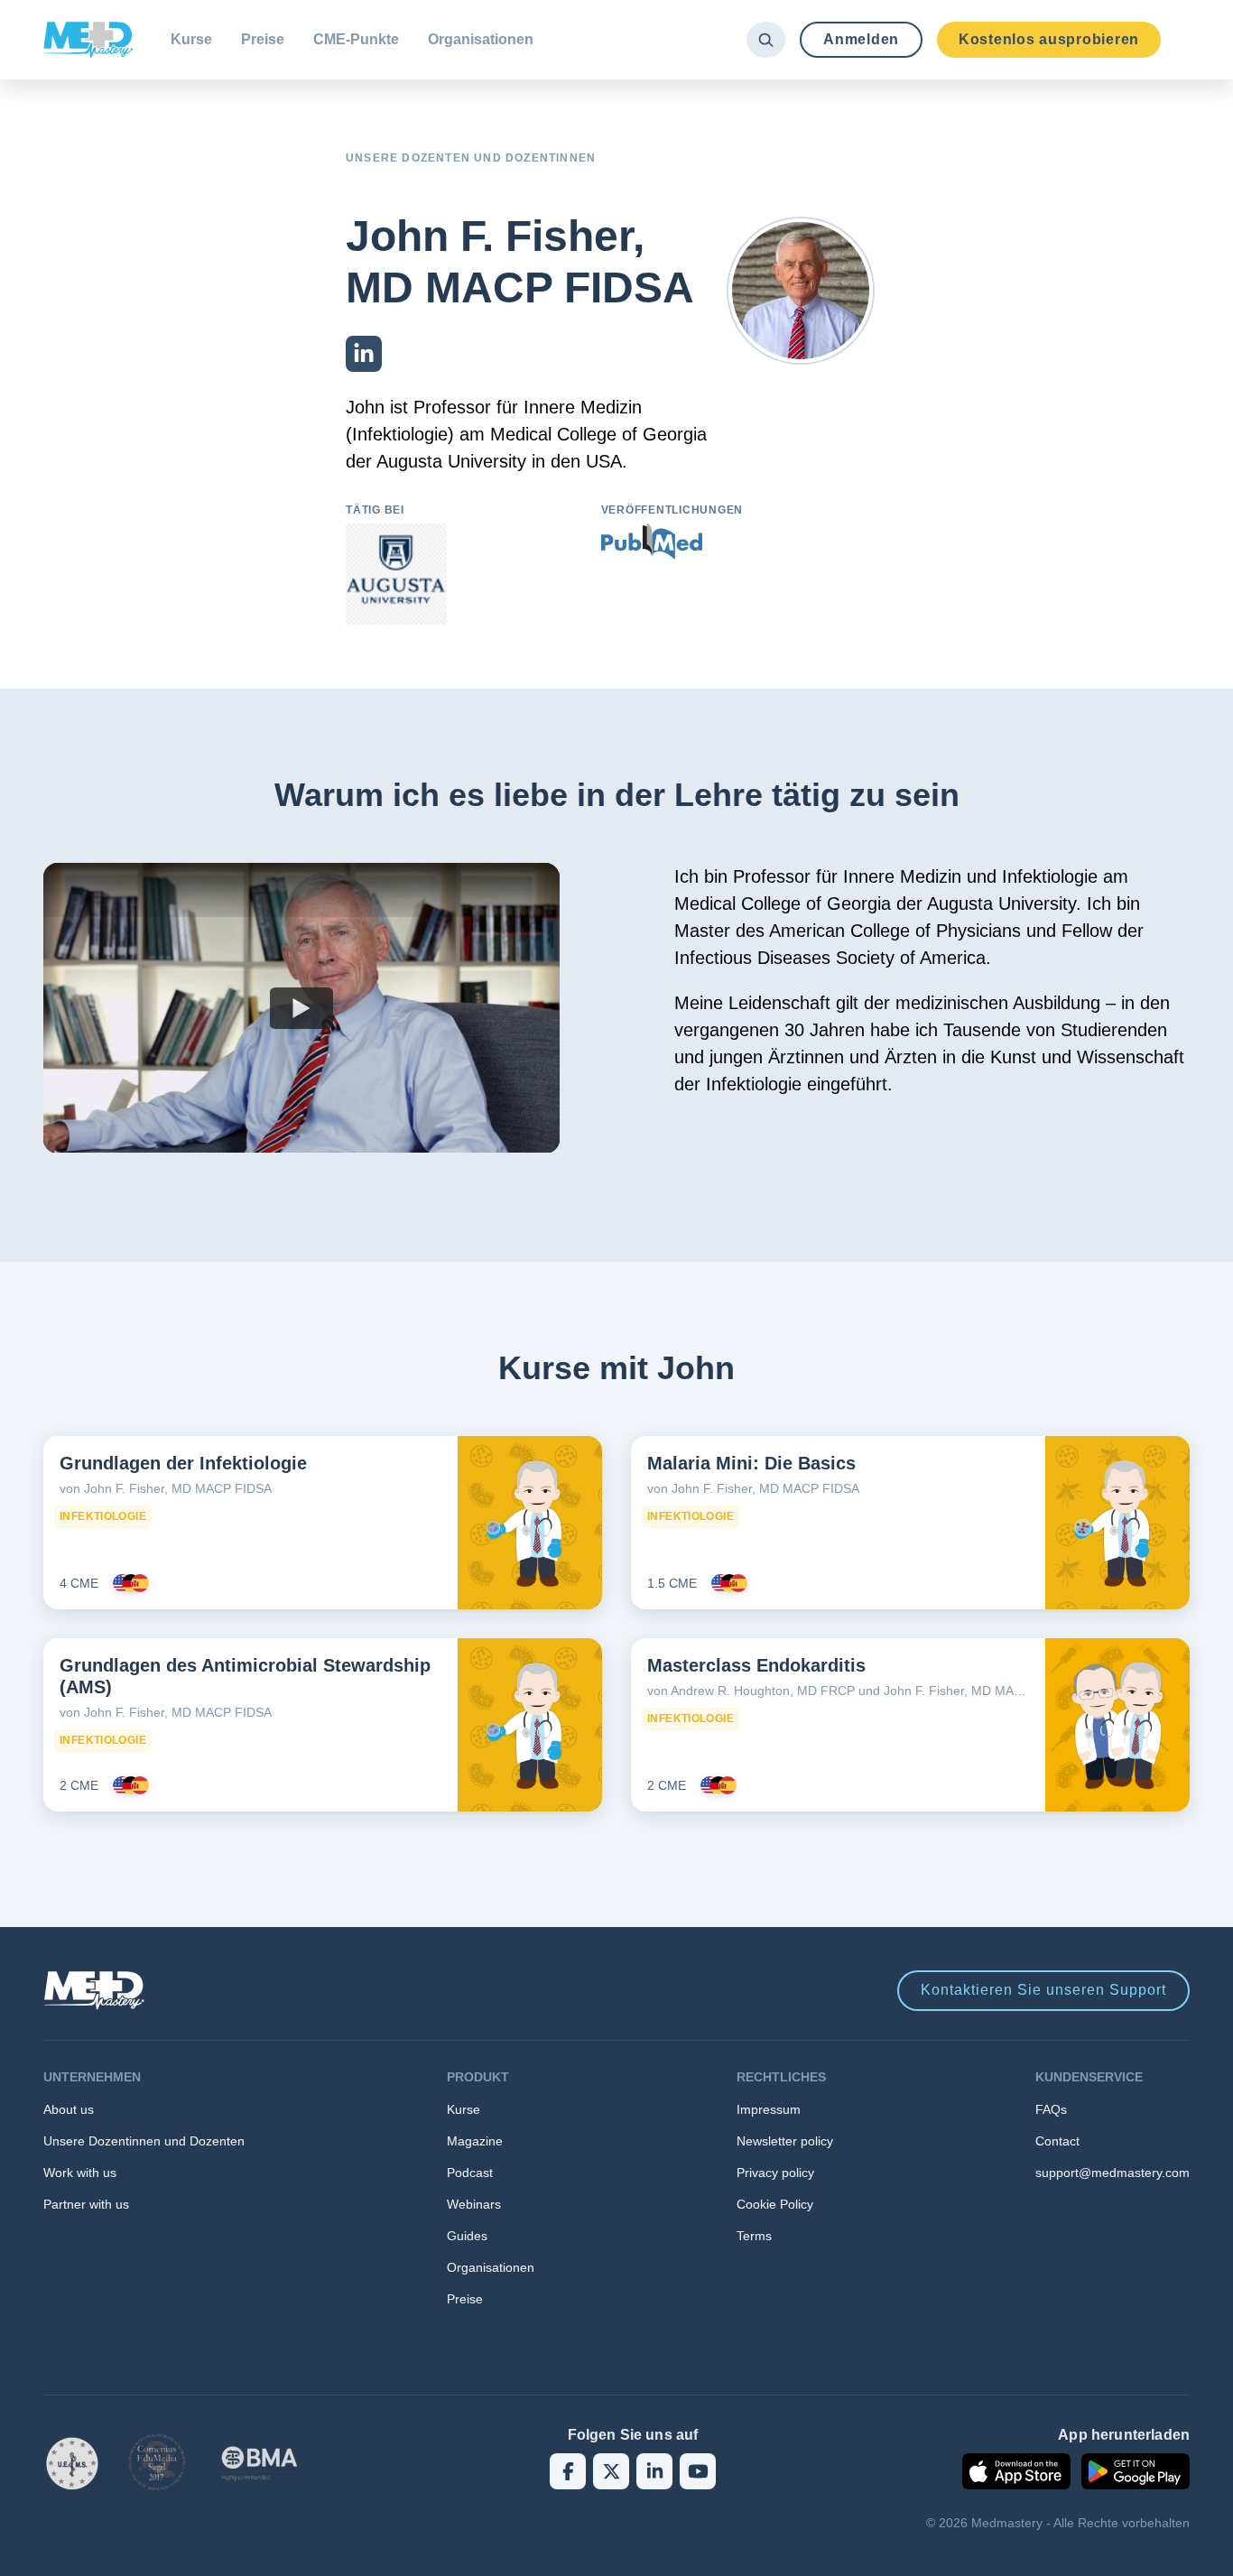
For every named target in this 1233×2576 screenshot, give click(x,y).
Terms (754, 2236)
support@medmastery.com (1112, 2173)
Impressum (769, 2109)
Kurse (191, 39)
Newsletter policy (785, 2141)
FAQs (1051, 2109)
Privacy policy (775, 2173)
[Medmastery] (88, 40)
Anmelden (861, 39)
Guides (467, 2236)
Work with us (80, 2173)
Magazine (475, 2141)
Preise (263, 39)
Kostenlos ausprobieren (1049, 39)
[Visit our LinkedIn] (654, 2471)
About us (69, 2109)
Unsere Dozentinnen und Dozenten (144, 2141)
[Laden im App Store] (1016, 2471)
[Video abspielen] (301, 1008)
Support (1043, 1990)
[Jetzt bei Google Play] (1136, 2471)
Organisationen (481, 39)
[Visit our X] (611, 2471)
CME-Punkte (356, 39)
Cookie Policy (775, 2204)
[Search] (766, 40)
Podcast (470, 2173)
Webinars (474, 2204)
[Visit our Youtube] (698, 2471)
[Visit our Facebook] (568, 2471)
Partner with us (86, 2204)
